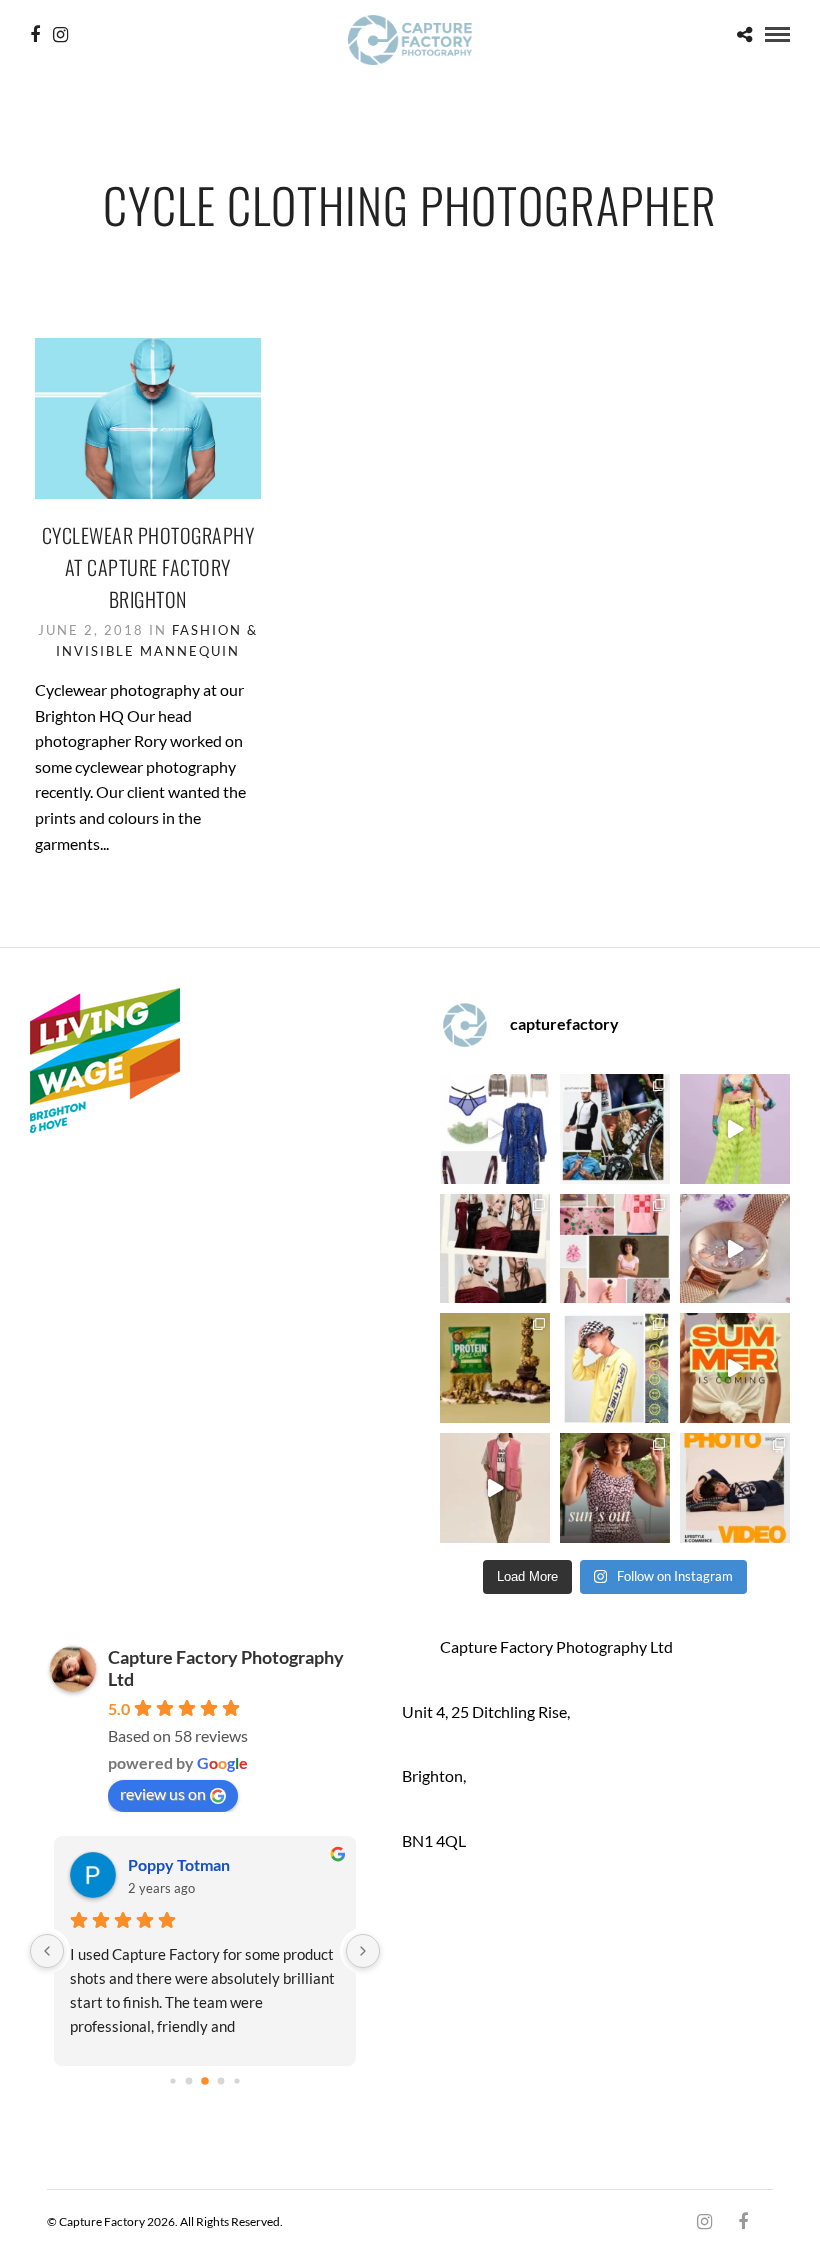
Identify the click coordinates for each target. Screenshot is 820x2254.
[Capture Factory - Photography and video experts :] (615, 1129)
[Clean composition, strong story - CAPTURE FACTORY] (495, 1488)
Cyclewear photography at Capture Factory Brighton (148, 567)
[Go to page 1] (188, 2081)
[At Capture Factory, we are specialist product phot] (495, 1249)
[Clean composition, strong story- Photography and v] (735, 1488)
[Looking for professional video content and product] (735, 1129)
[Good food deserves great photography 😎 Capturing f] (495, 1368)
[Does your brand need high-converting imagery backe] (495, 1129)
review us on (163, 1793)
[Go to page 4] (236, 2081)
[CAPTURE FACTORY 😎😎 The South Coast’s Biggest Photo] (615, 1249)
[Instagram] (60, 35)
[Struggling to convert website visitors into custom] (735, 1368)
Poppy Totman (179, 1864)
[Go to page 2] (205, 2082)
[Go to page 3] (220, 2081)
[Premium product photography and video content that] (615, 1488)
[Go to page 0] (172, 2081)
